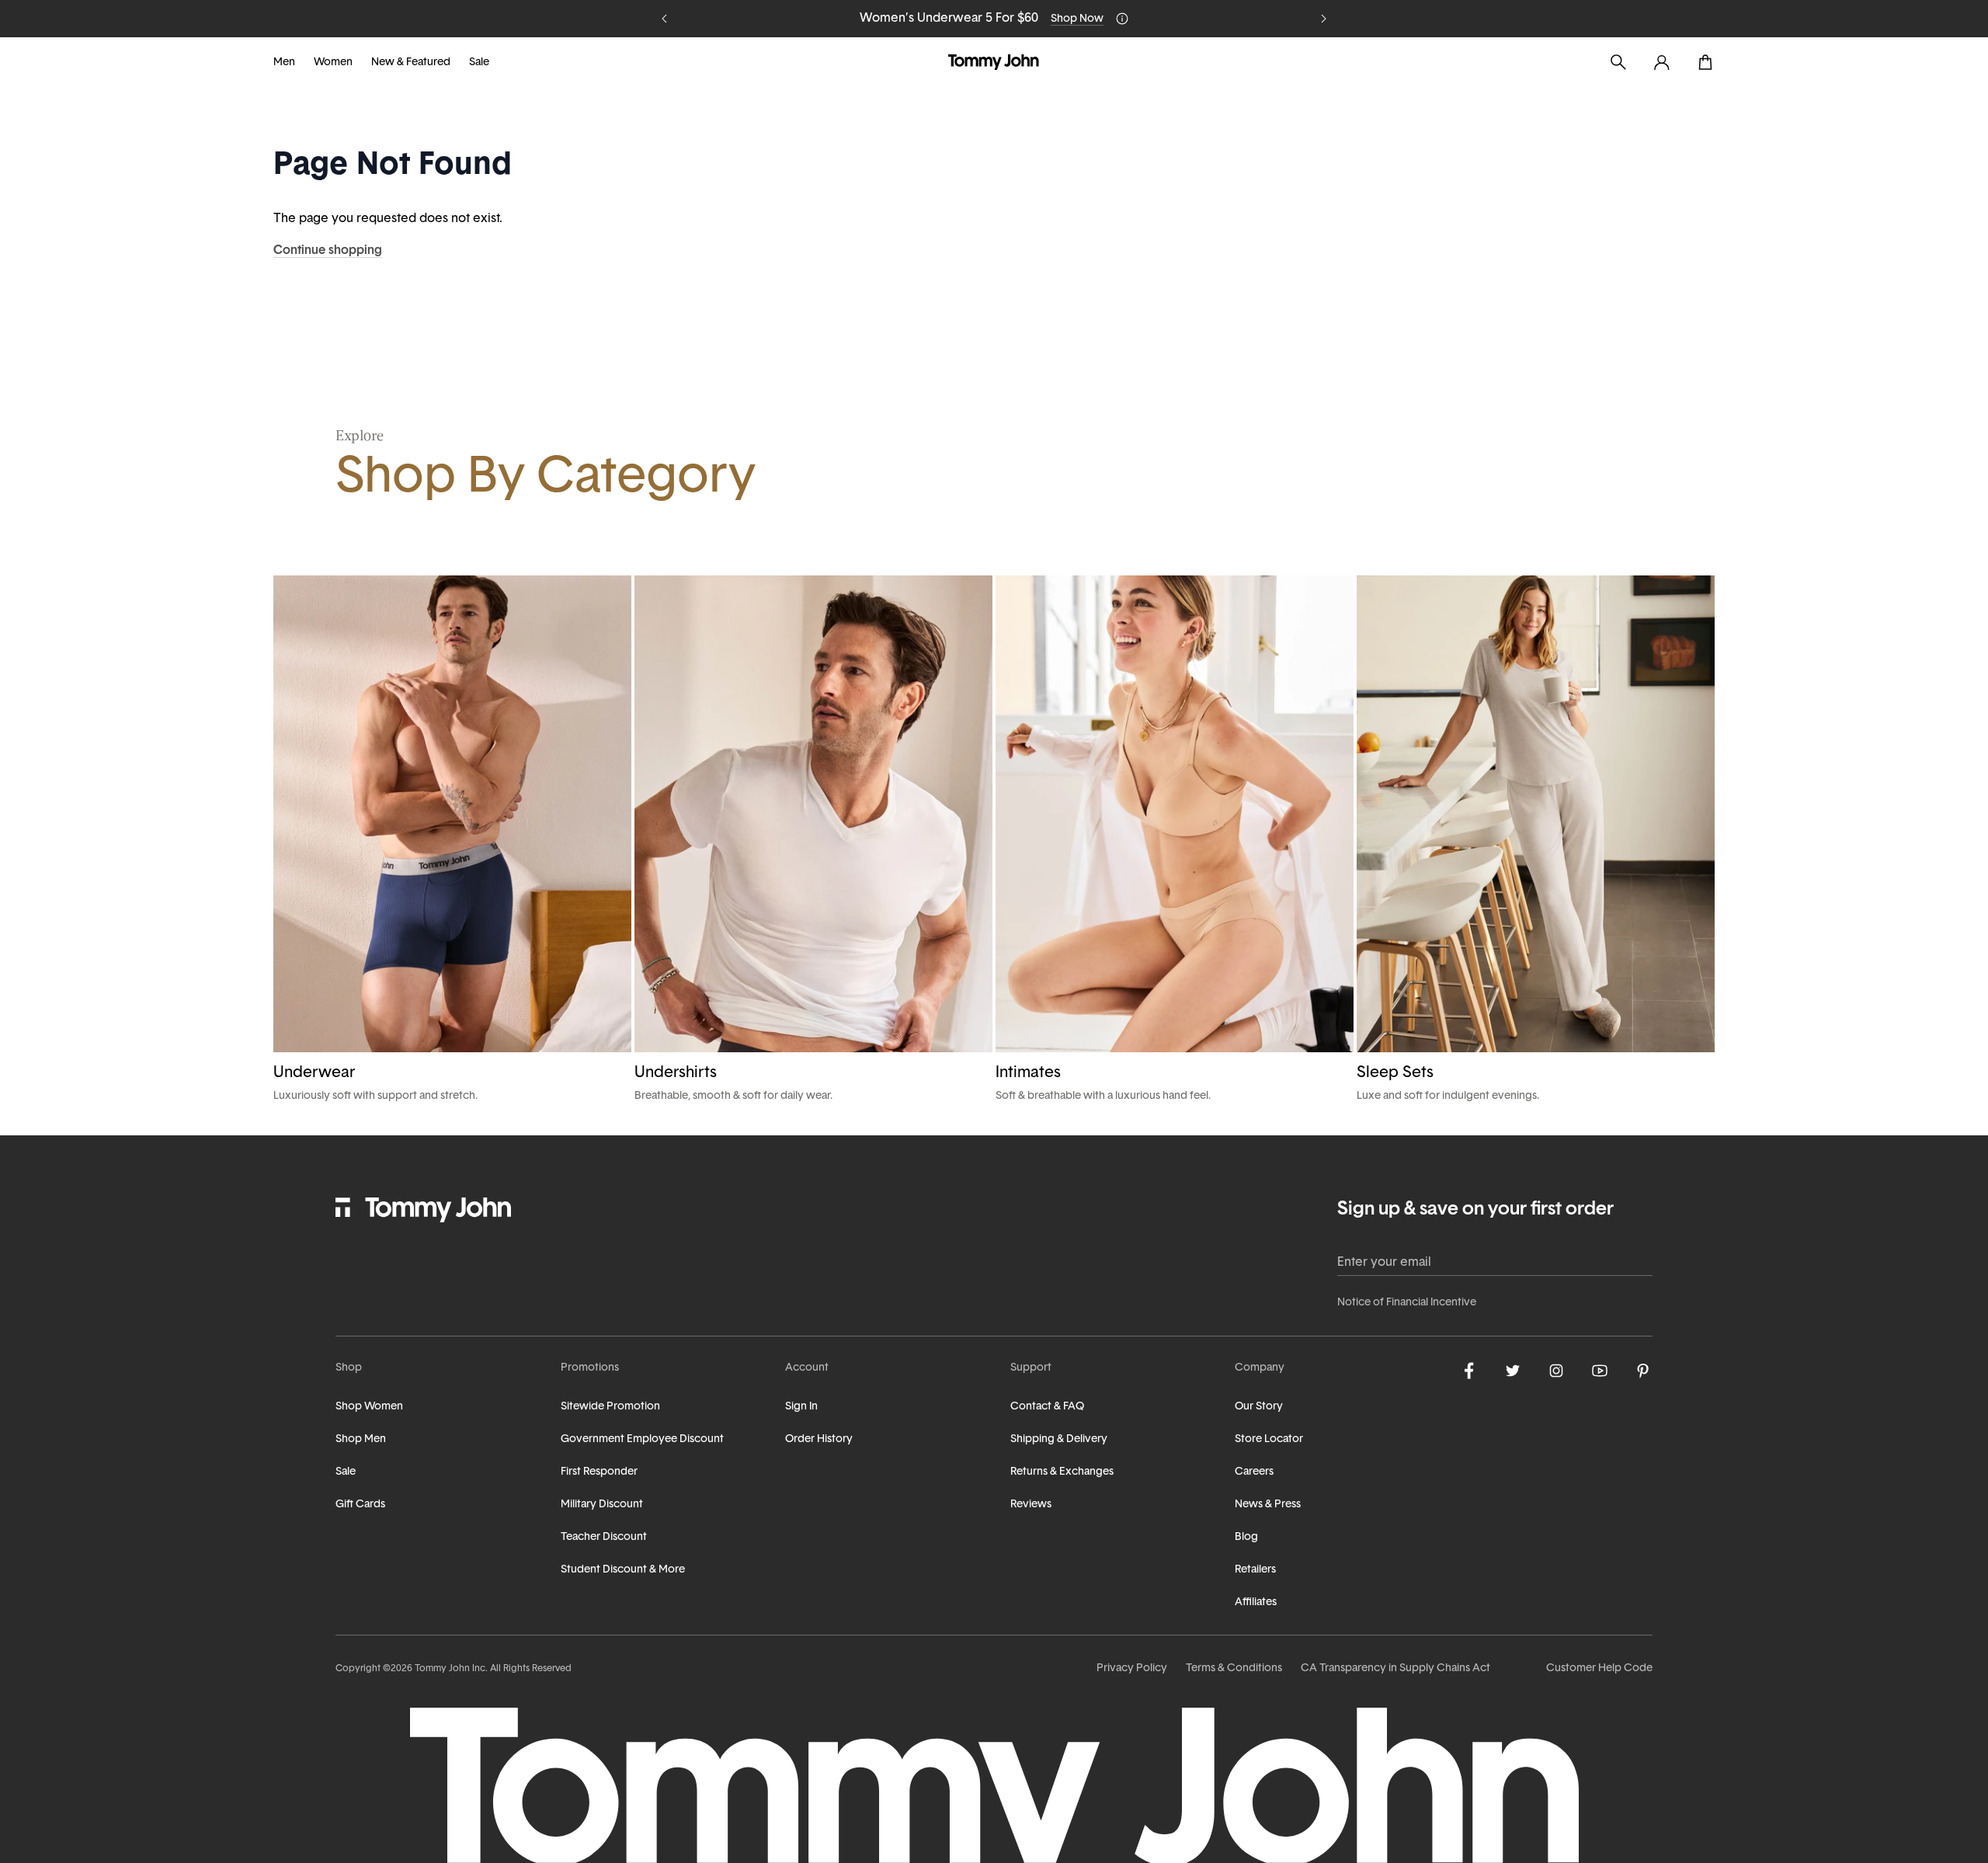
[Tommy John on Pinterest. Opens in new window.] (1643, 1371)
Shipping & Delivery (1059, 1439)
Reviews (1031, 1505)
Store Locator (1269, 1439)
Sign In (801, 1407)
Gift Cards (360, 1505)
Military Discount (602, 1505)
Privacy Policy (1132, 1668)
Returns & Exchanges (1062, 1472)
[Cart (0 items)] (1705, 62)
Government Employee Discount (642, 1439)
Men (284, 63)
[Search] (1618, 62)
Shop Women (369, 1407)
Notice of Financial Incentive (1407, 1303)
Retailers (1255, 1570)
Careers (1254, 1472)
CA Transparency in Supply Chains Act (1395, 1668)
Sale (479, 63)
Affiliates (1256, 1602)
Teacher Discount (604, 1537)
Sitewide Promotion (610, 1407)
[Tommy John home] (994, 62)
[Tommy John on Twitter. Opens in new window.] (1513, 1371)
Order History (819, 1439)
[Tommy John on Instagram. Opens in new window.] (1556, 1371)
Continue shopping (328, 251)
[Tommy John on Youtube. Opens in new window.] (1600, 1371)
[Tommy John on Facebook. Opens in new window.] (1469, 1371)
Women (333, 63)
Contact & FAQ (1047, 1407)
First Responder (599, 1472)
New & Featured (411, 63)
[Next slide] (1323, 19)
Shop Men (361, 1439)
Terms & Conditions (1234, 1668)
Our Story (1259, 1407)
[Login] (1662, 62)
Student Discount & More (623, 1570)
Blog (1246, 1537)
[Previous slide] (665, 19)
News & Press (1268, 1505)
